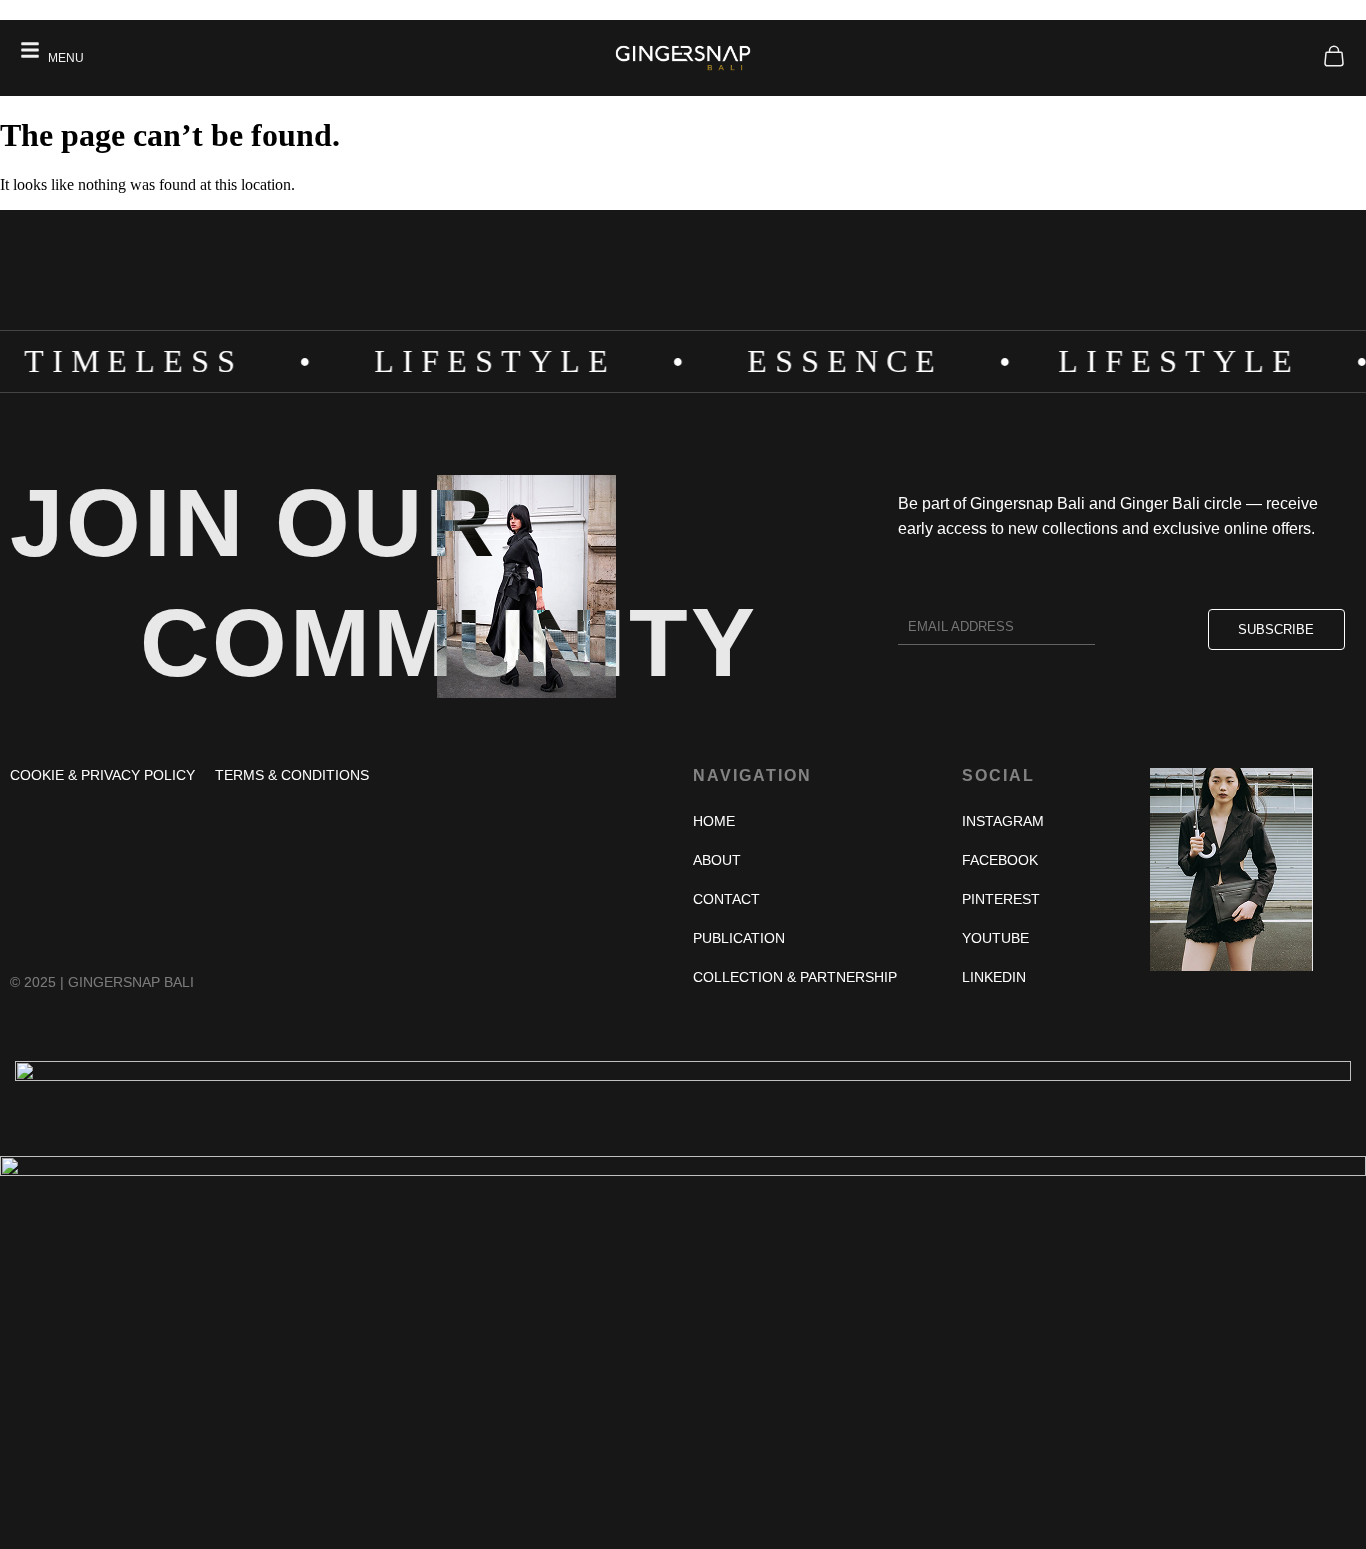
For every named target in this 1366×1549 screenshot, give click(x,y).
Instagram (1003, 821)
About (717, 860)
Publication (739, 938)
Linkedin (994, 977)
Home (714, 821)
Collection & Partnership (795, 977)
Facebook (1000, 860)
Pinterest (1001, 899)
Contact (726, 899)
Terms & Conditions (292, 775)
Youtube (995, 938)
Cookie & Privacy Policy (102, 775)
